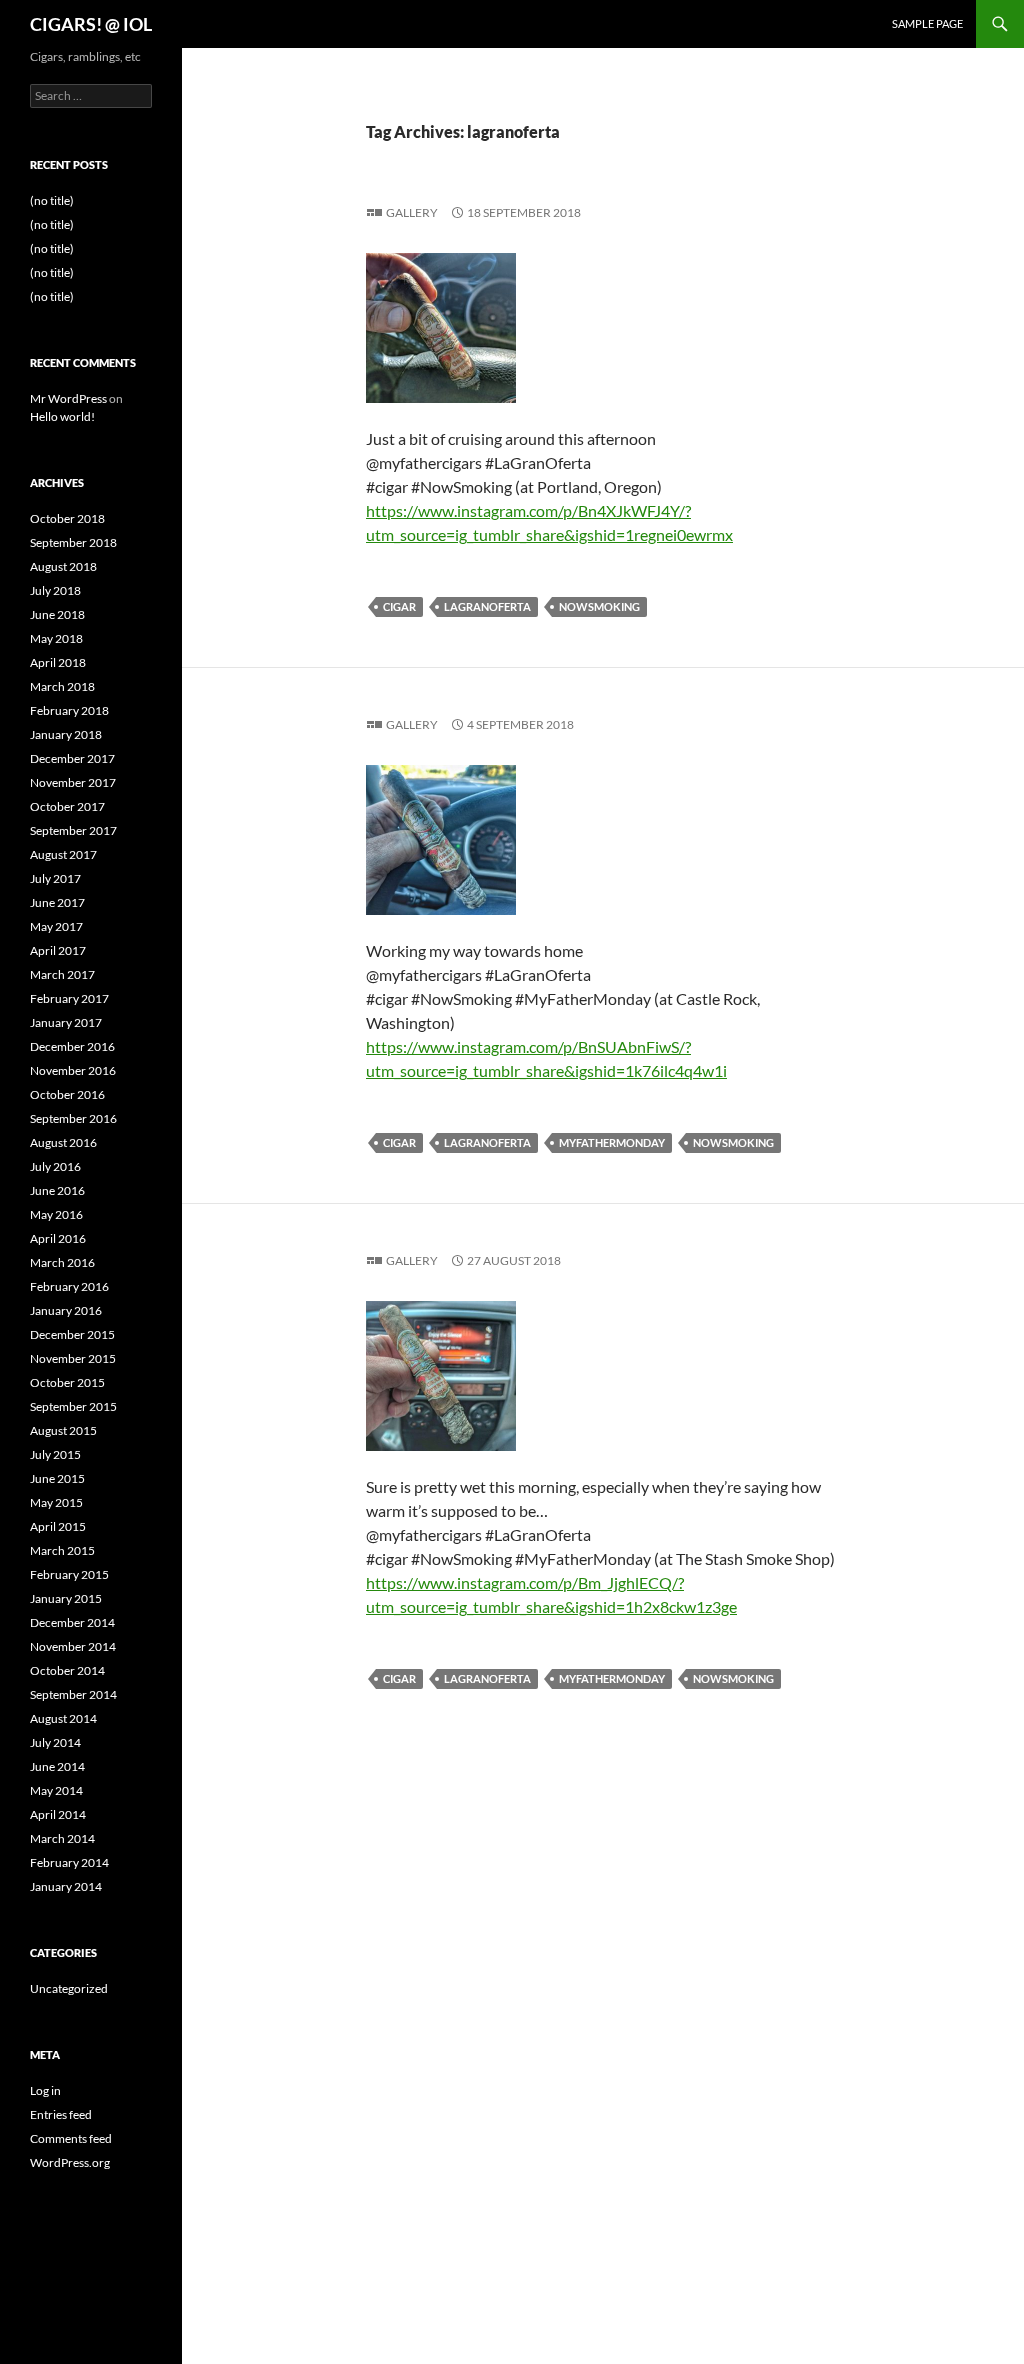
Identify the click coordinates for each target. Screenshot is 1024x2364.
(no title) (52, 200)
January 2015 (66, 1598)
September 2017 (73, 830)
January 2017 (66, 1022)
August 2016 (63, 1142)
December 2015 (72, 1334)
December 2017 (72, 758)
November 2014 (73, 1646)
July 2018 (55, 590)
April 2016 (58, 1238)
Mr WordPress (68, 398)
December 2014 (72, 1622)
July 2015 (55, 1454)
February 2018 (69, 710)
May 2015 (56, 1502)
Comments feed (71, 2138)
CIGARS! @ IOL (91, 24)
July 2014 (55, 1742)
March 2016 (62, 1262)
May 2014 (56, 1790)
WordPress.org (70, 2162)
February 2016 (69, 1286)
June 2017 (57, 902)
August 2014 (63, 1718)
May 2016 (56, 1214)
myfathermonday (612, 1142)
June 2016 (57, 1190)
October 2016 (67, 1094)
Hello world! (62, 416)
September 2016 (73, 1118)
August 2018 (63, 566)
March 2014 (62, 1838)
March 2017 (62, 974)
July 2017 (55, 878)
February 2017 (69, 998)
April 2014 (58, 1814)
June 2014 (57, 1766)
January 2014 (66, 1886)
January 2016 (66, 1310)
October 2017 (67, 806)
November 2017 (73, 782)
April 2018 (58, 662)
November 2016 (73, 1070)
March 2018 (62, 686)
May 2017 (56, 926)
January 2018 (66, 734)
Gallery (412, 212)
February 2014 (69, 1862)
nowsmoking (599, 606)
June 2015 (57, 1478)
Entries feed (61, 2114)
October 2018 (67, 518)
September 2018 (73, 542)
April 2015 (58, 1526)
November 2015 (73, 1358)
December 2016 (72, 1046)
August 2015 (63, 1430)
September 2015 (73, 1406)
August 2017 (63, 854)
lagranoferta (487, 606)
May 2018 (56, 638)
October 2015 (67, 1382)
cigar (399, 606)
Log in (45, 2090)
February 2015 (69, 1574)
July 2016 (55, 1166)
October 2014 (67, 1670)
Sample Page (927, 23)
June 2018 (57, 614)
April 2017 (58, 950)
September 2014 (73, 1694)
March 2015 (62, 1550)
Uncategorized (69, 1988)
